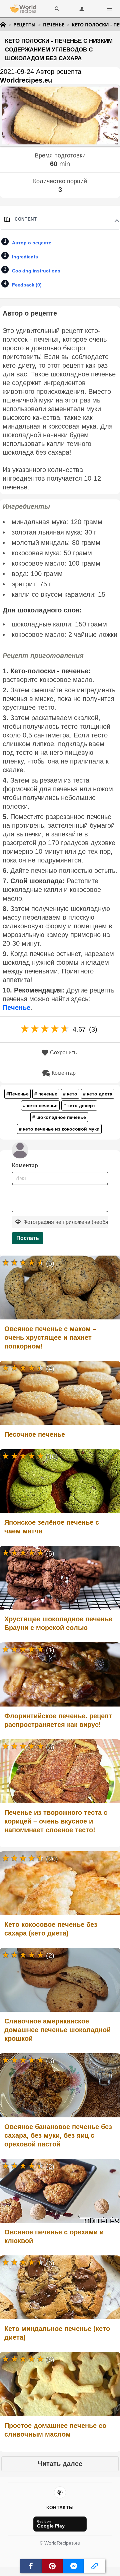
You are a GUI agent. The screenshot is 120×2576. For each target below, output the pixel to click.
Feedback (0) (27, 285)
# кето (70, 1094)
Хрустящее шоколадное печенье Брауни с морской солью (58, 1623)
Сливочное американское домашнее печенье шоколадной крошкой (57, 2030)
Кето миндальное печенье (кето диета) (57, 2333)
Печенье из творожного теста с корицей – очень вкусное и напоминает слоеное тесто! (56, 1821)
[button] (109, 9)
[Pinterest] (60, 2492)
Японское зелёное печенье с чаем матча (52, 1527)
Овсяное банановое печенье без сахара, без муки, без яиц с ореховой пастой (58, 2135)
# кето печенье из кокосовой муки (59, 1129)
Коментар (64, 1073)
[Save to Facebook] (31, 2566)
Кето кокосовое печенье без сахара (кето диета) (51, 1929)
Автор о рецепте (32, 243)
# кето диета (98, 1094)
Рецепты (24, 25)
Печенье (54, 25)
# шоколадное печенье (59, 1117)
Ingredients (25, 257)
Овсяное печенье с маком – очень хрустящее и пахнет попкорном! (50, 1337)
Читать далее (60, 2464)
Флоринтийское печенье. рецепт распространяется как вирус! (58, 1720)
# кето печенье (40, 1105)
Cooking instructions (36, 271)
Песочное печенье (35, 1434)
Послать (28, 1238)
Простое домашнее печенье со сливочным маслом (55, 2430)
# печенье (46, 1094)
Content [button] (26, 219)
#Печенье (17, 1094)
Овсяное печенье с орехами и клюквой (54, 2236)
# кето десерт (79, 1105)
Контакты (60, 2507)
